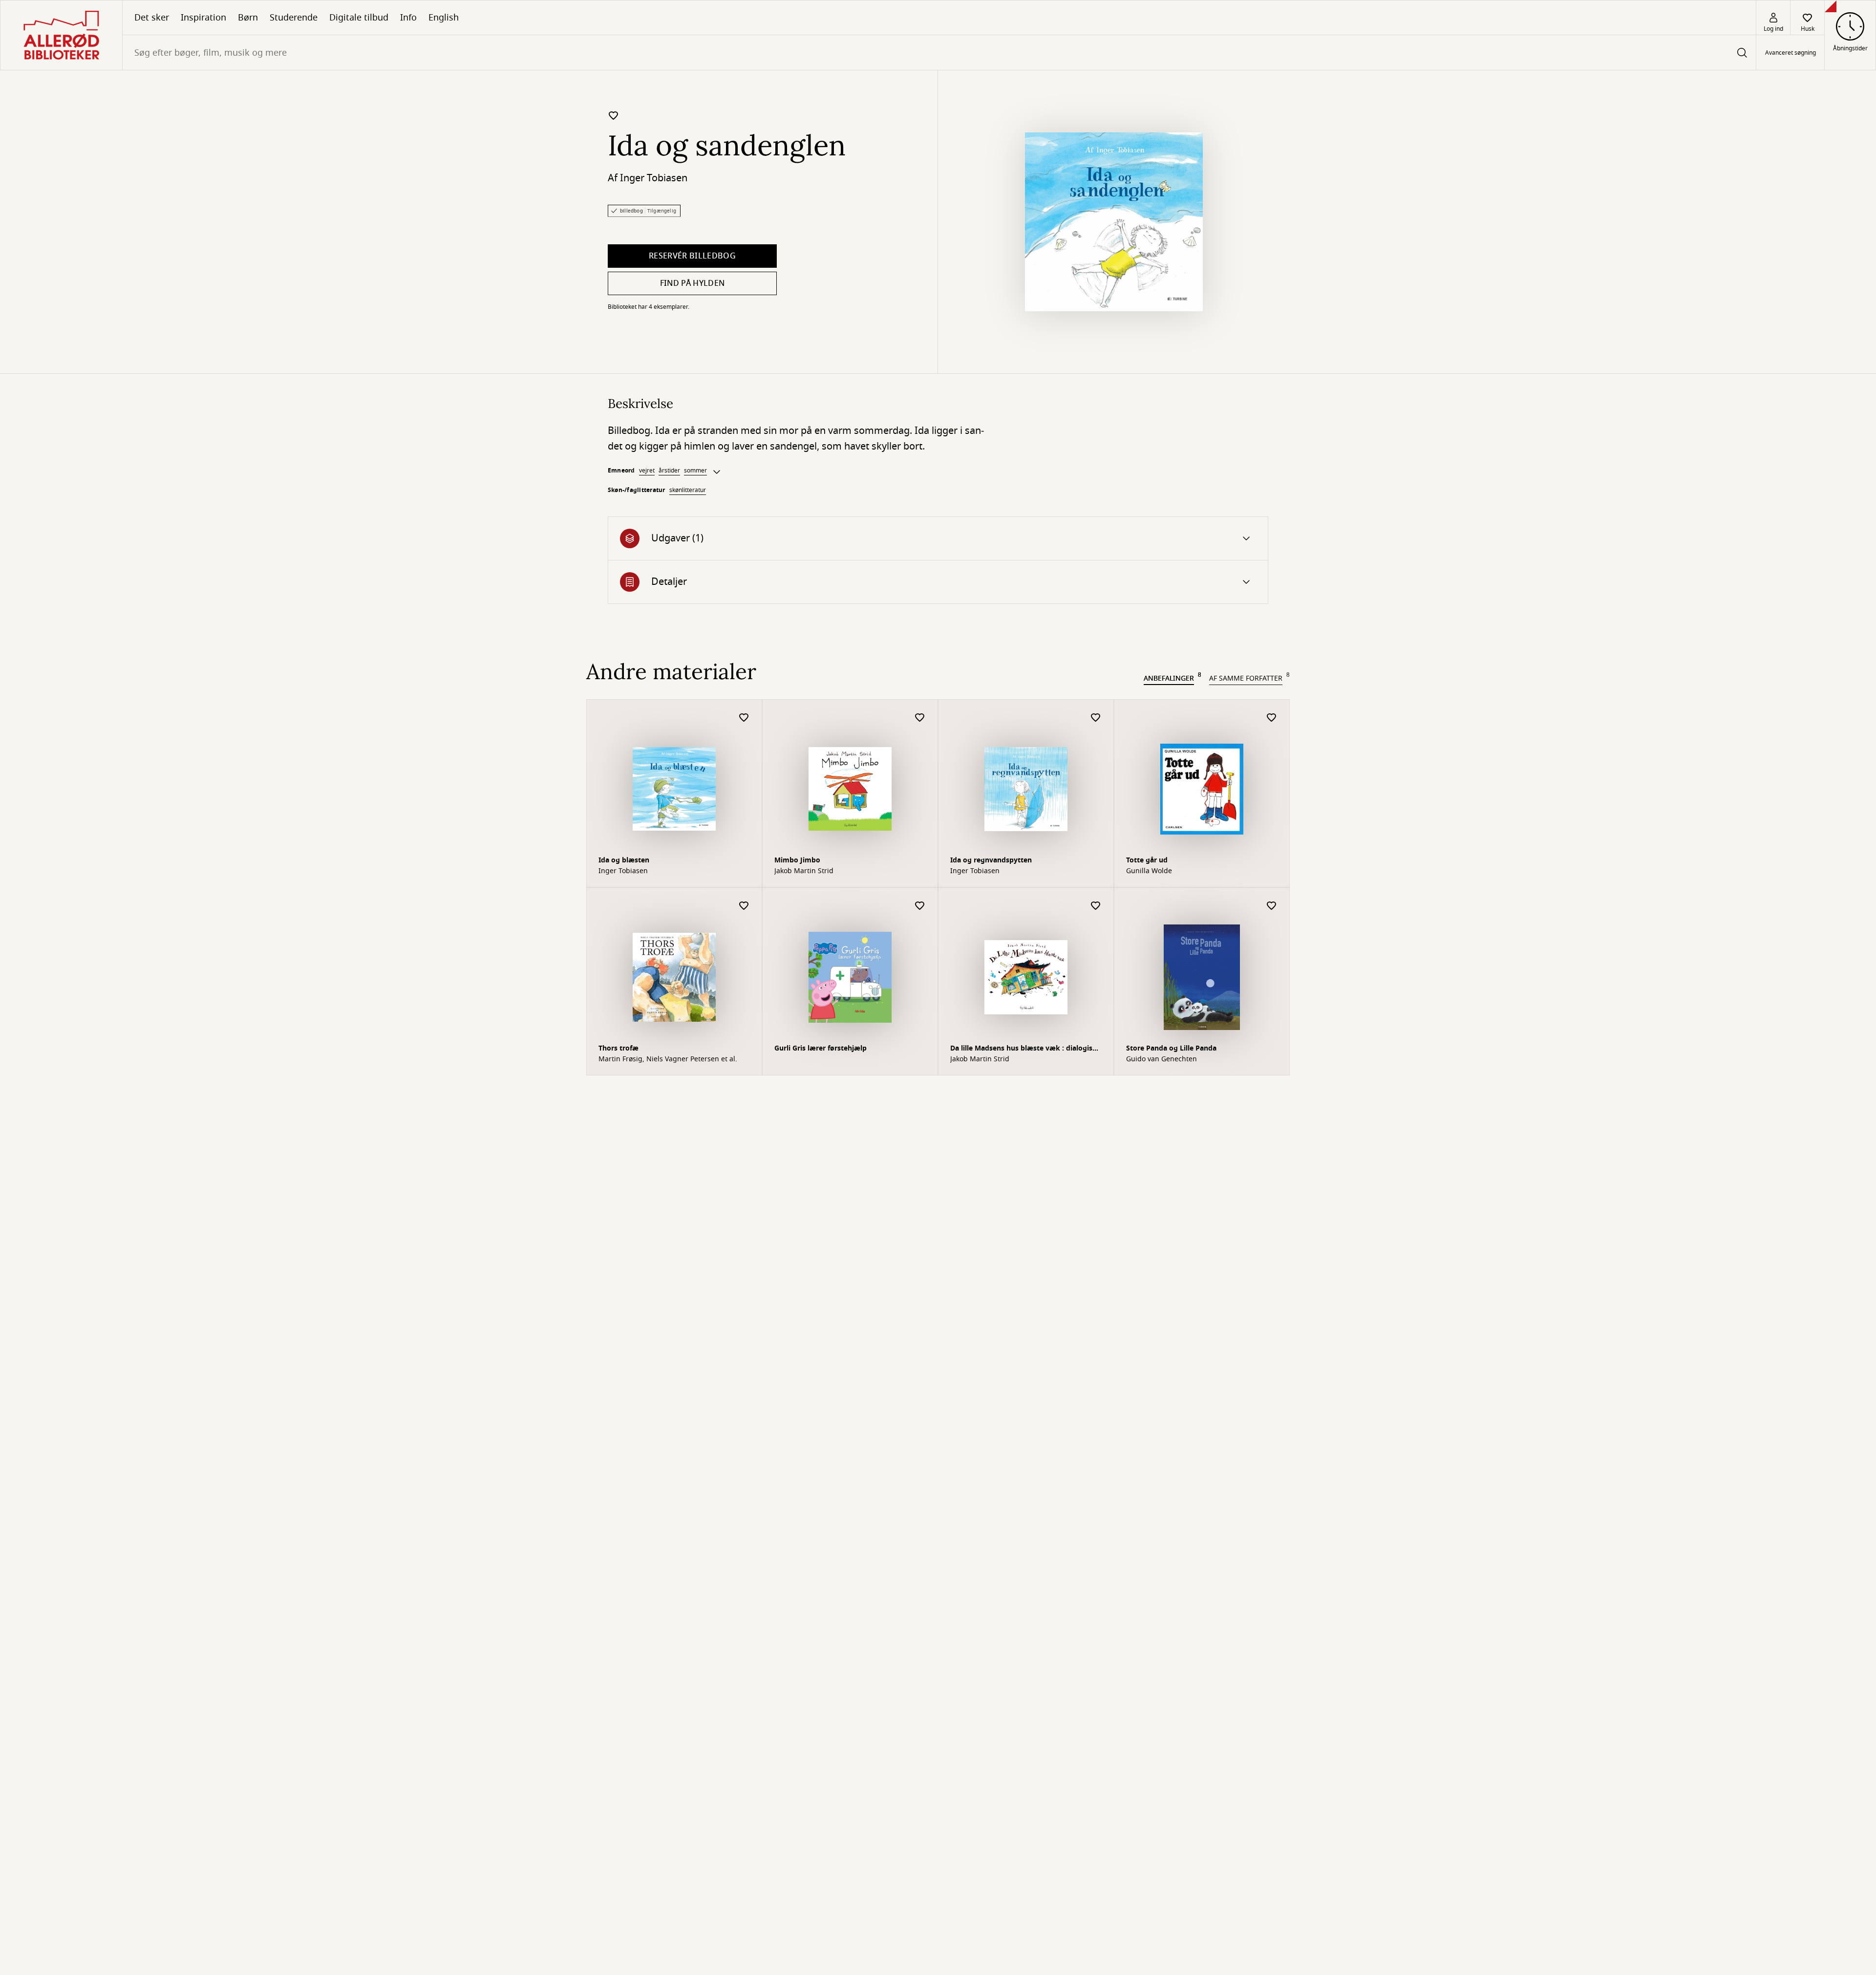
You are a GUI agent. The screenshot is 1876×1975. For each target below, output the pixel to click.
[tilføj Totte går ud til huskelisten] (1272, 718)
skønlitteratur (688, 490)
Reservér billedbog (692, 256)
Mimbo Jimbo (797, 860)
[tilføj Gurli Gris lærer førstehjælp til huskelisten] (920, 906)
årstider (669, 471)
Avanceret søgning (1791, 53)
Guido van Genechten (1162, 1059)
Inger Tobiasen (654, 178)
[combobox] (939, 53)
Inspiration (203, 18)
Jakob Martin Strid (804, 871)
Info (408, 18)
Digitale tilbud (359, 18)
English (444, 18)
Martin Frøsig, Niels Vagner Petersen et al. (668, 1059)
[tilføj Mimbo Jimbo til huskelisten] (920, 718)
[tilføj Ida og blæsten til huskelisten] (744, 718)
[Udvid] (717, 472)
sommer (695, 471)
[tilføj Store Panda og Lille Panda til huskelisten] (1272, 906)
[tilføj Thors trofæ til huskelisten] (744, 906)
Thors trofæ (618, 1048)
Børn (248, 18)
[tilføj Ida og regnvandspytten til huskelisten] (1096, 718)
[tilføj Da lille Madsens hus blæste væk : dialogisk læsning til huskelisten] (1096, 906)
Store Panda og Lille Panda (1171, 1048)
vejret (647, 471)
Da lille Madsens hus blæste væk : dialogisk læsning (1023, 1049)
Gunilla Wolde (1149, 871)
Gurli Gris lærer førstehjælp (821, 1048)
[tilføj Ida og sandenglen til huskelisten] (614, 115)
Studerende (294, 18)
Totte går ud (1147, 860)
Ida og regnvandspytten (991, 860)
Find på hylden (692, 283)
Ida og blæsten (624, 860)
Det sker (152, 18)
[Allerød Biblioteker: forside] (61, 35)
